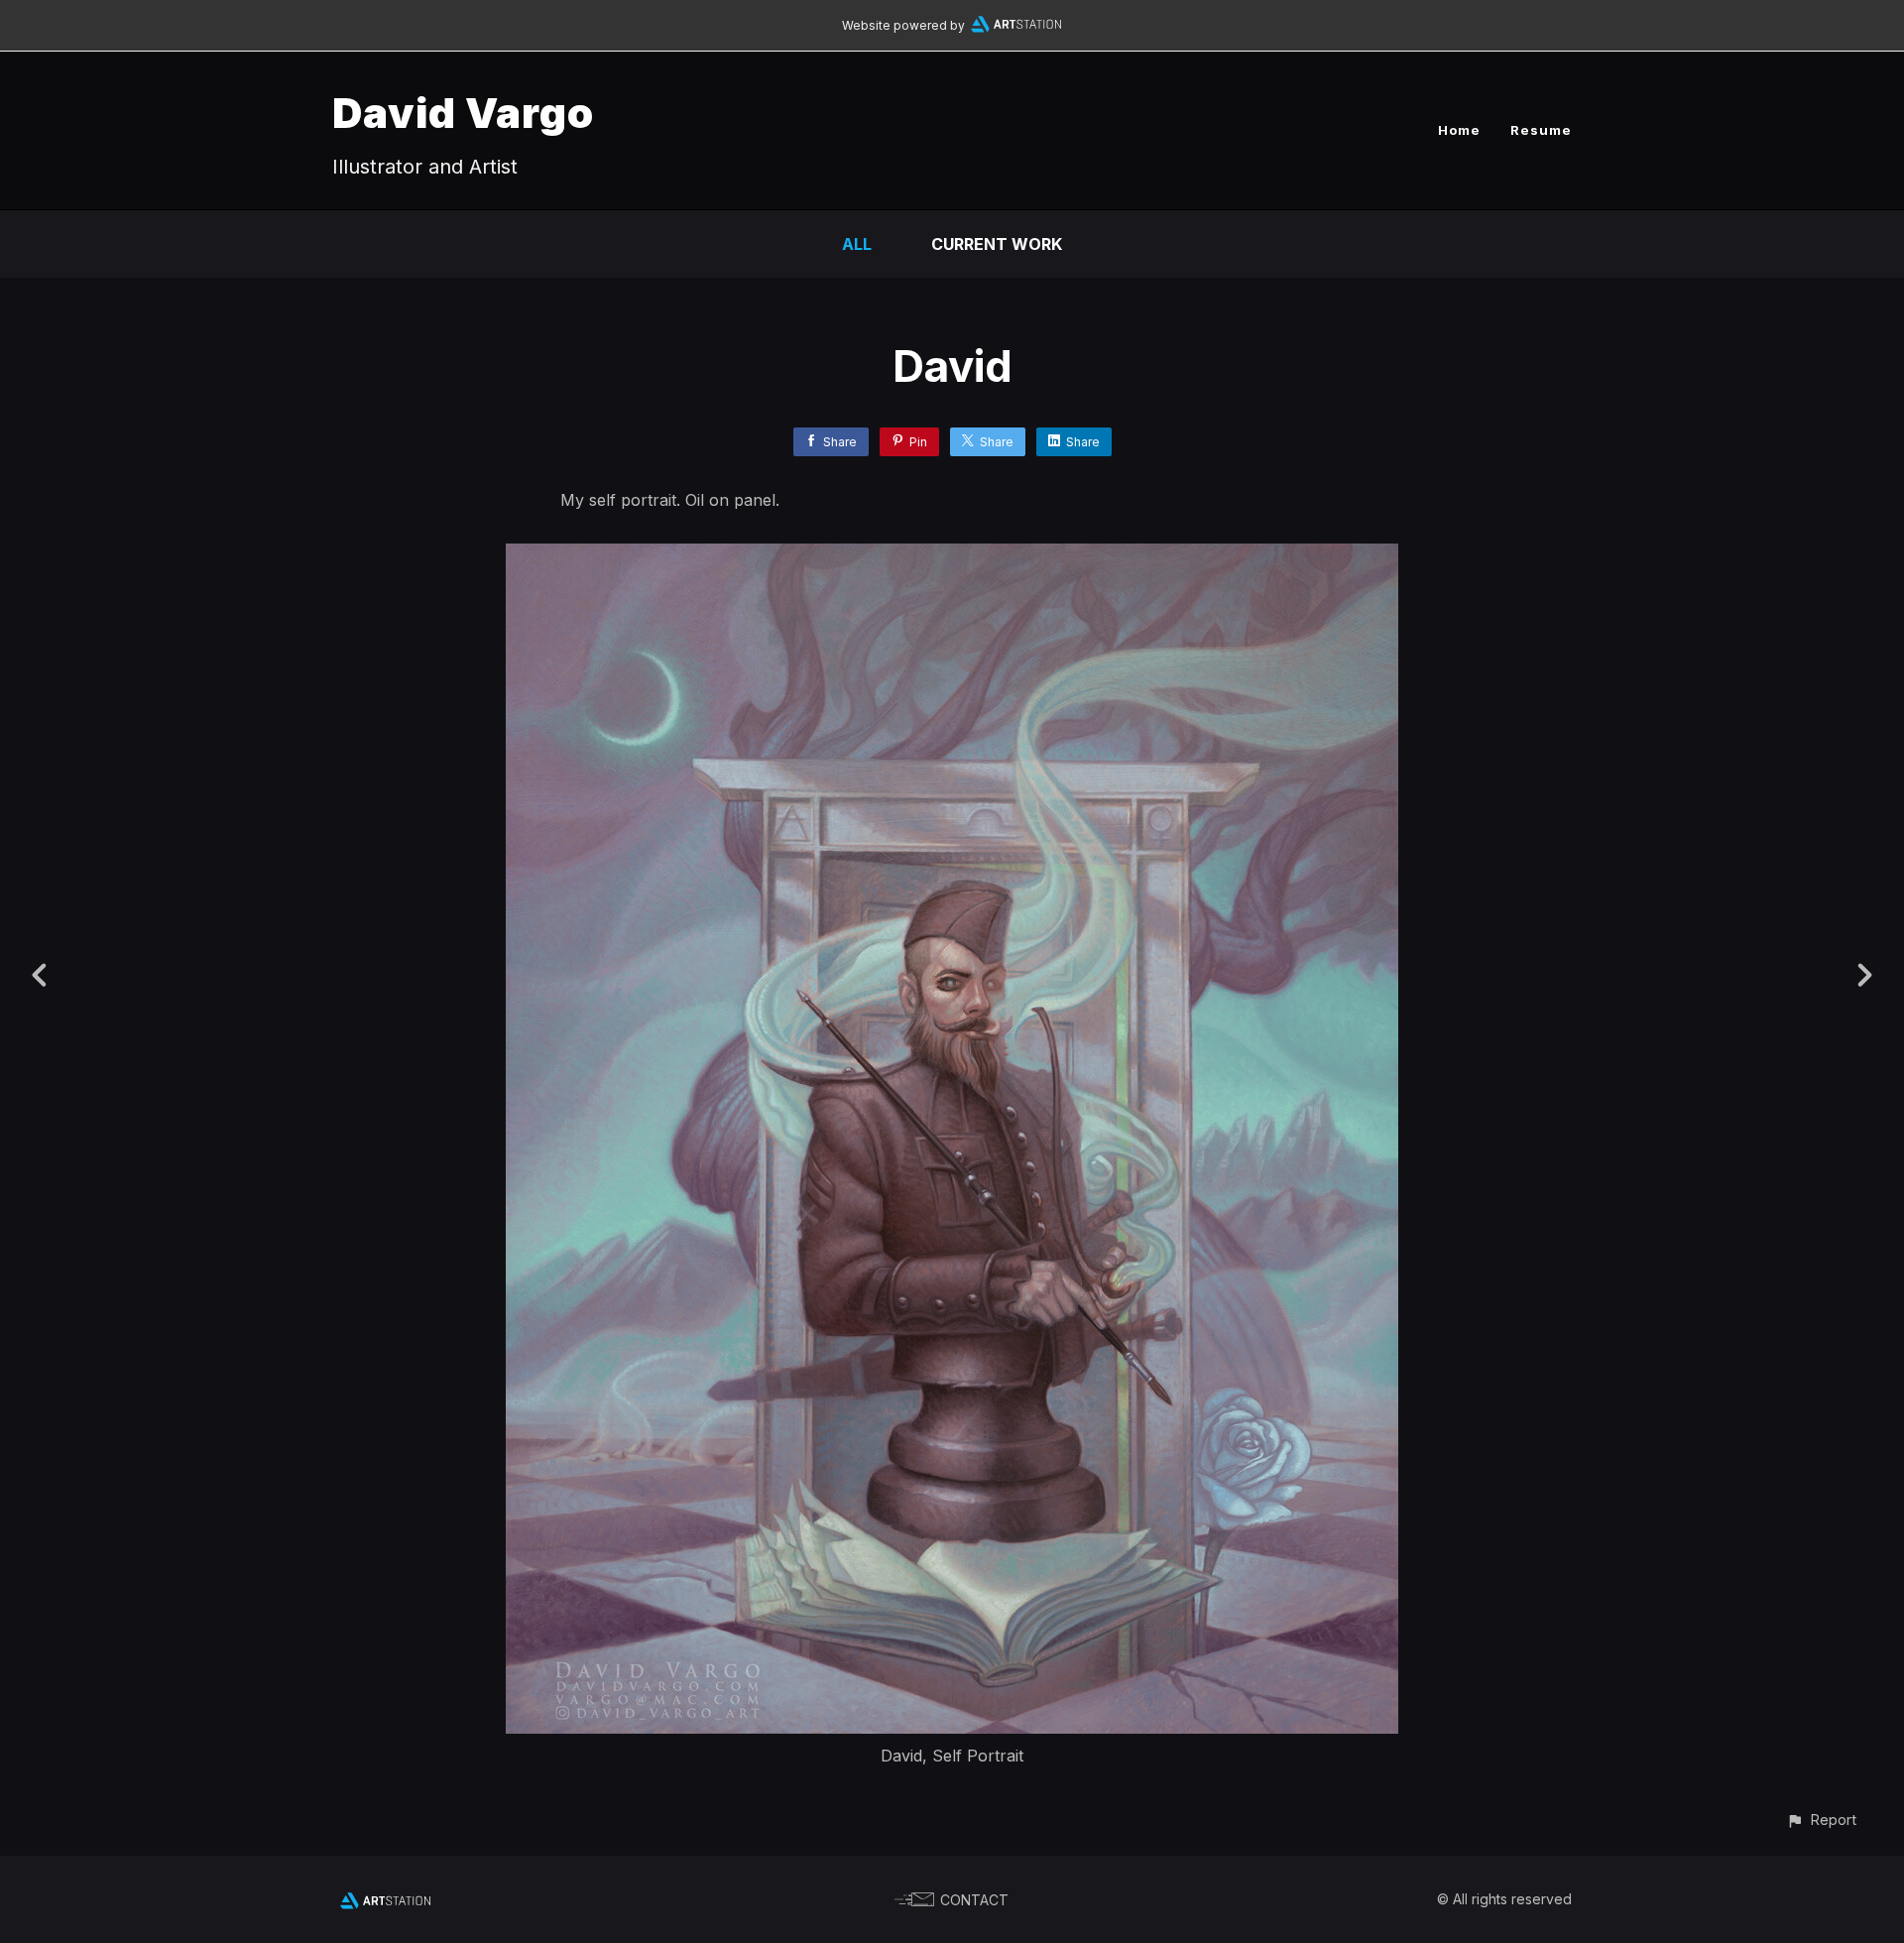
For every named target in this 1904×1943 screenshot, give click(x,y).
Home (1459, 130)
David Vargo (463, 113)
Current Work (997, 244)
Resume (1541, 130)
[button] (1821, 1820)
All (857, 244)
